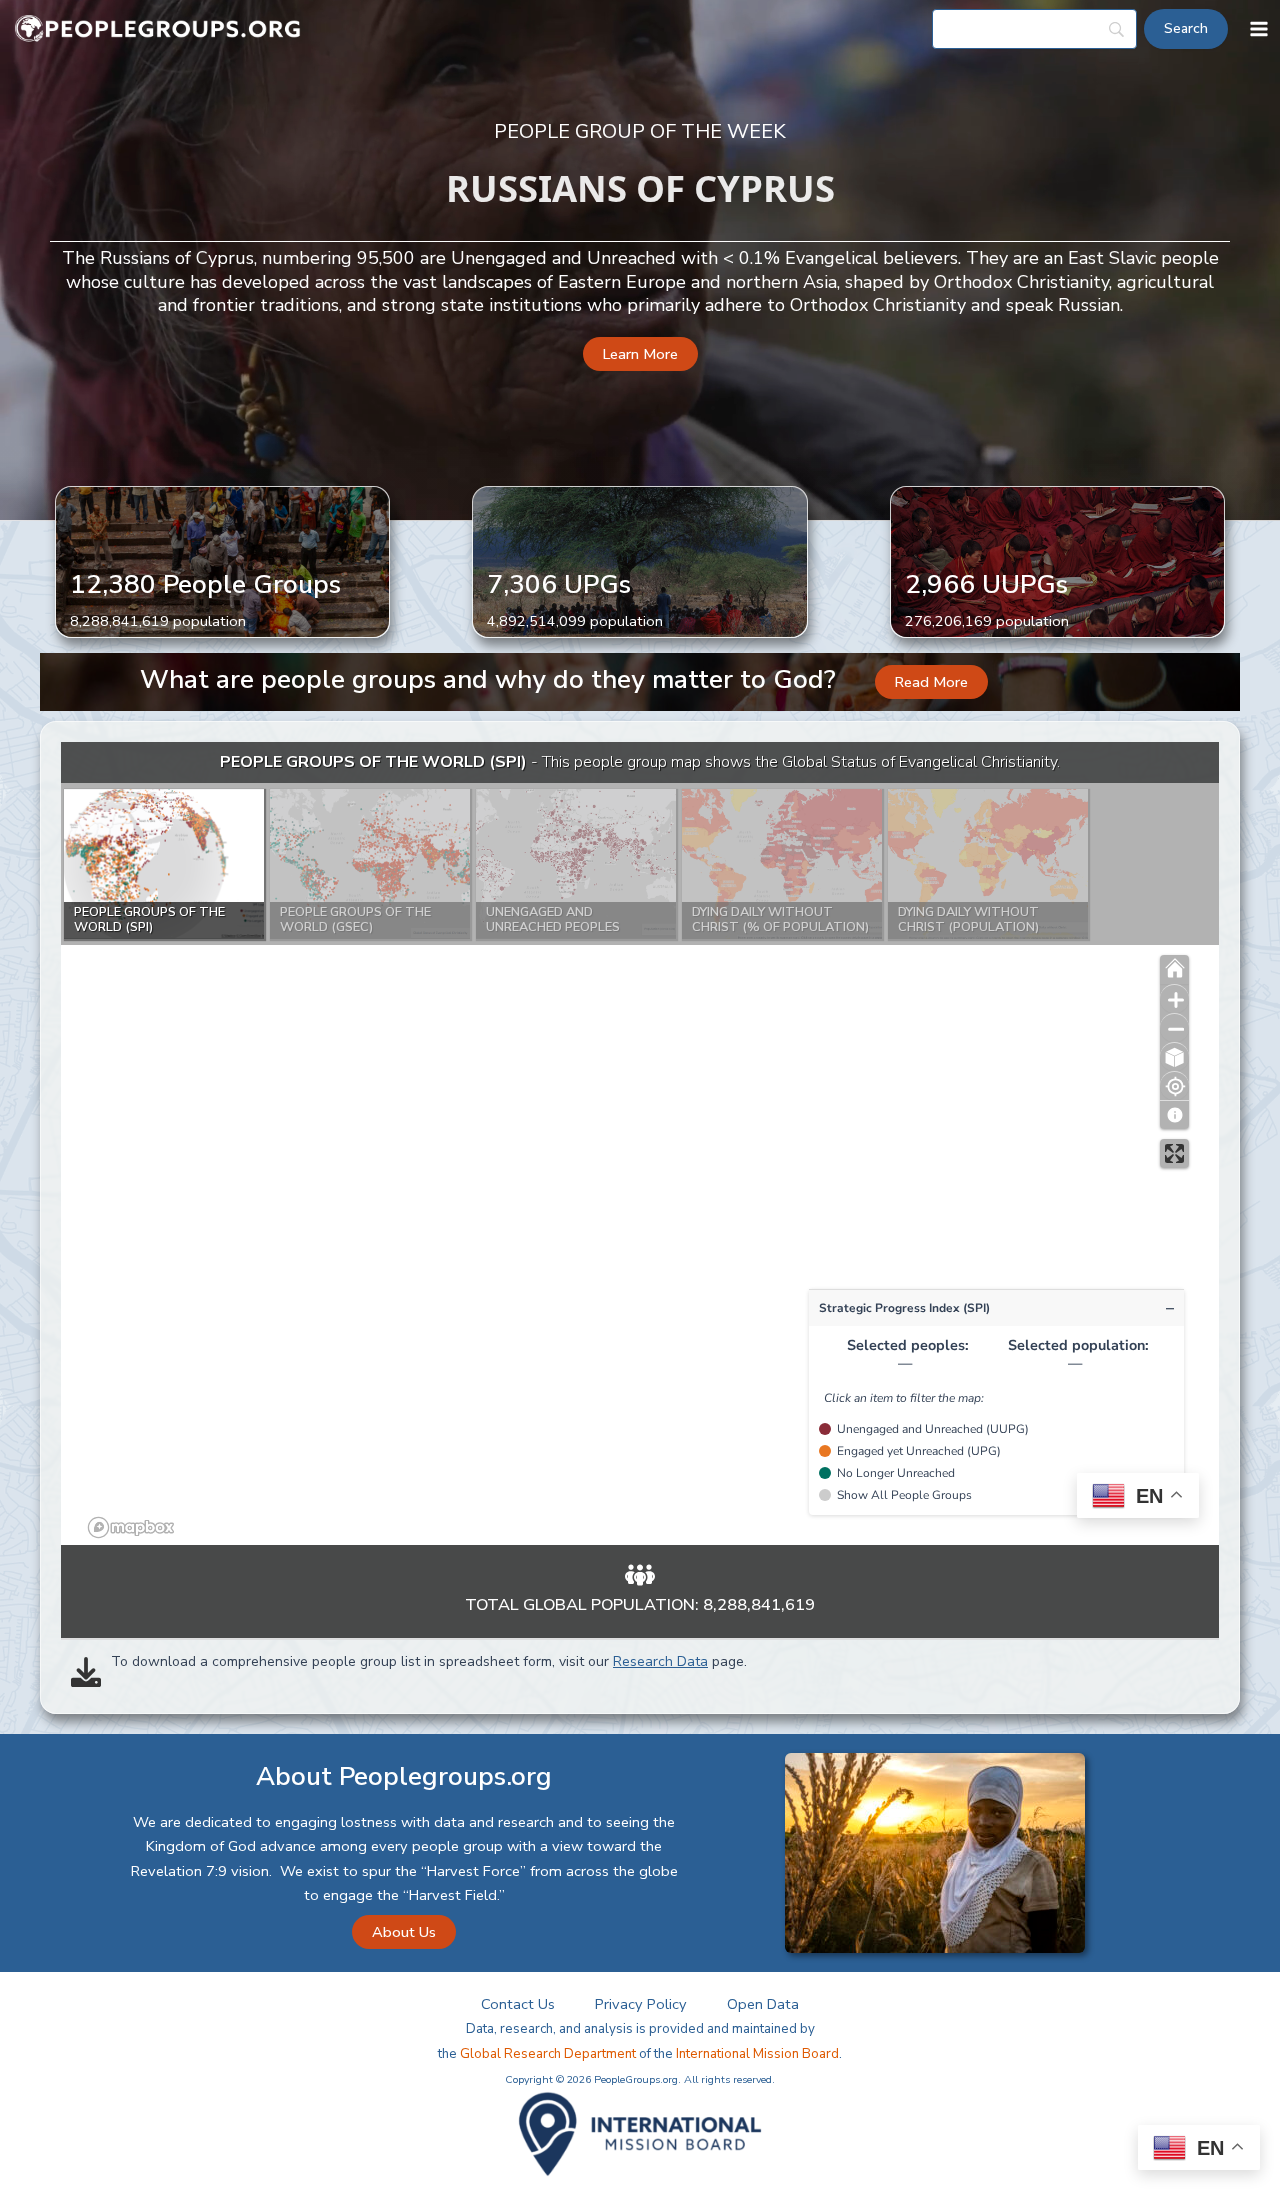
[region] (640, 1143)
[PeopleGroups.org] (158, 29)
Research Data (660, 1661)
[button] (640, 354)
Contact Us (518, 2004)
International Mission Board (757, 2054)
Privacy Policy (641, 2004)
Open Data (763, 2004)
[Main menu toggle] (1259, 29)
